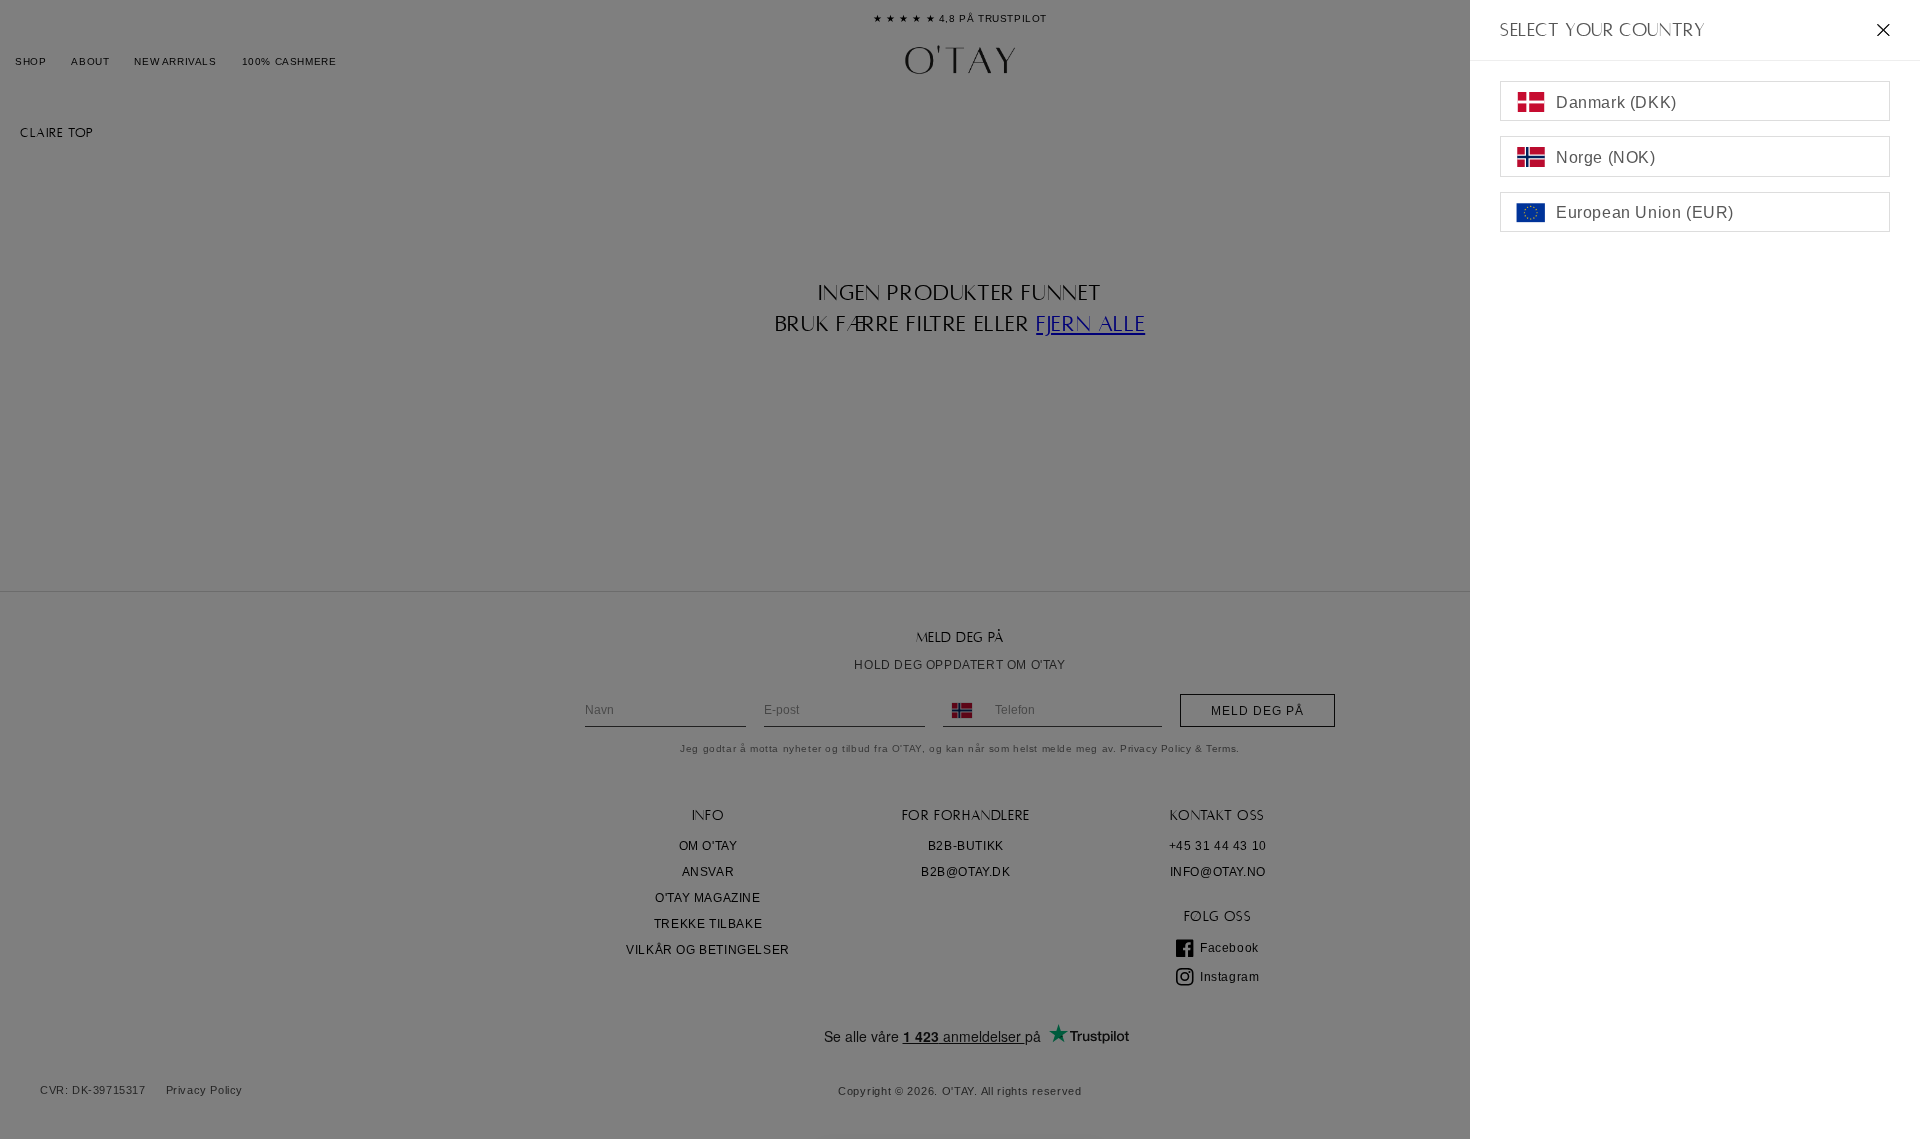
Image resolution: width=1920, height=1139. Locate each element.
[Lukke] (1883, 30)
